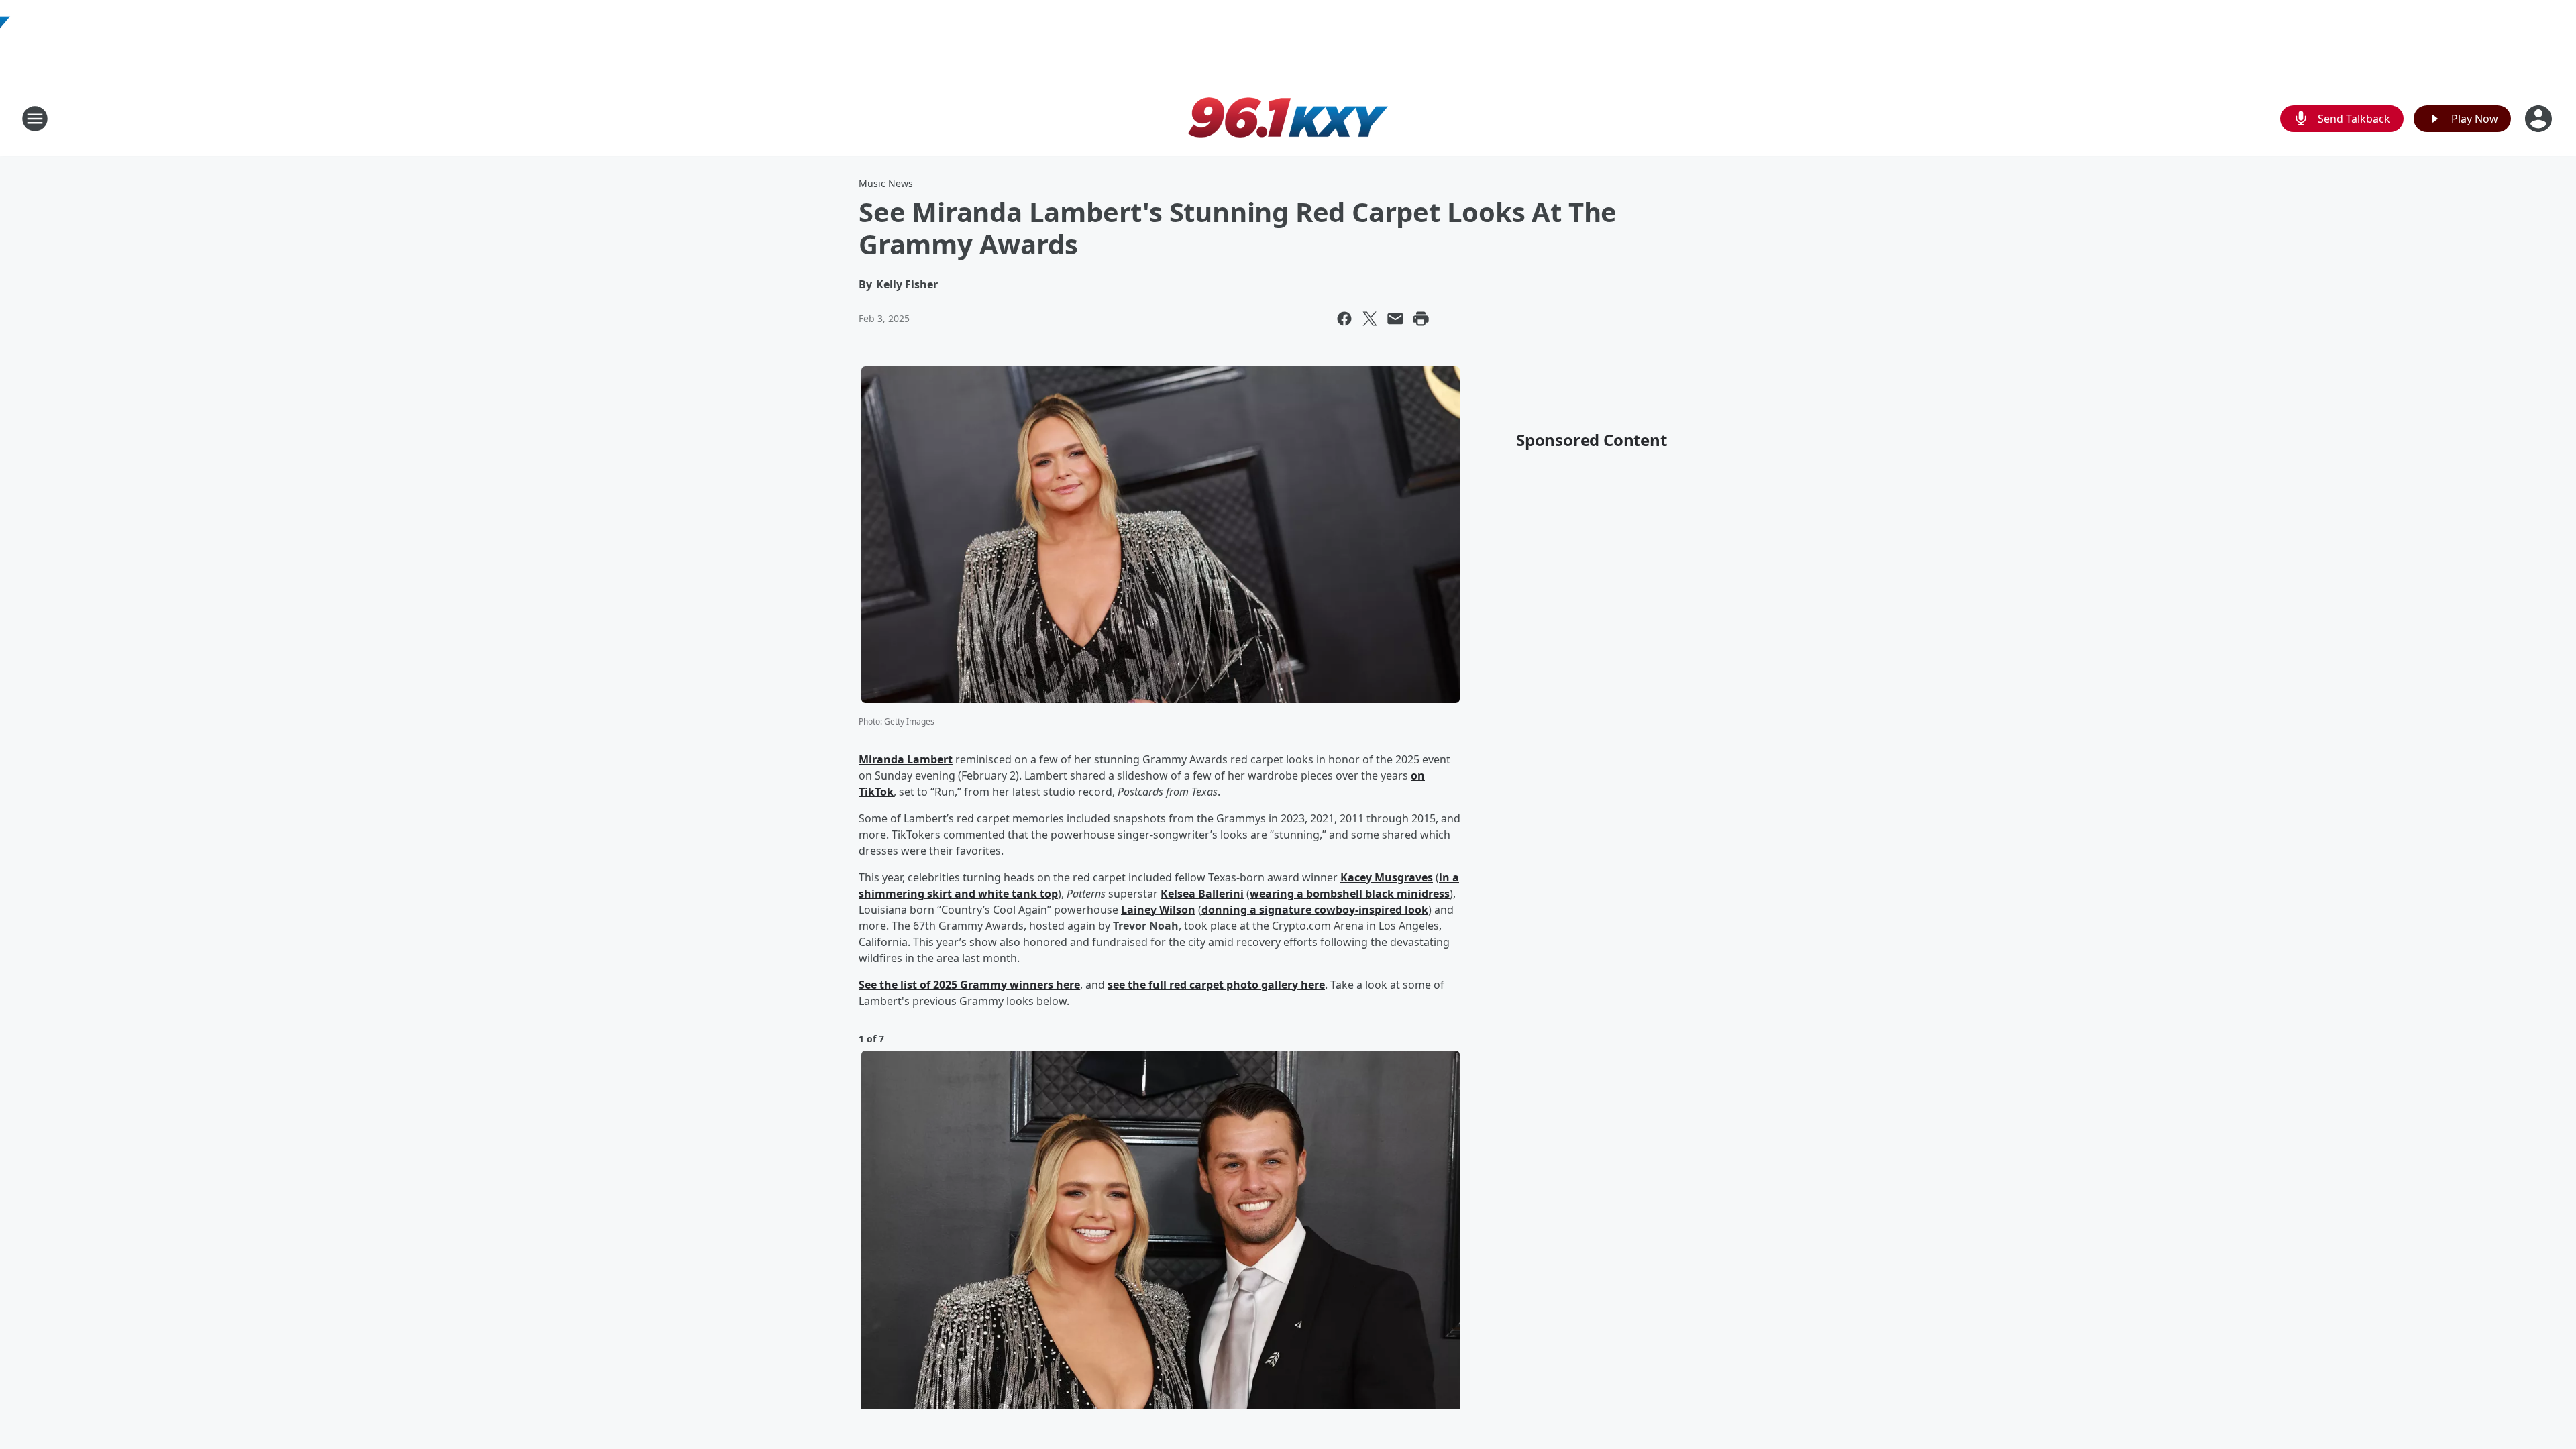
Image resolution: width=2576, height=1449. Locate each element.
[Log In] (2540, 119)
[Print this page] (1421, 319)
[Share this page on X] (1370, 319)
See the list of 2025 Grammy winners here (969, 985)
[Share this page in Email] (1395, 319)
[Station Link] (1288, 118)
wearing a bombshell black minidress (1350, 894)
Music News (886, 183)
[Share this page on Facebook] (1344, 319)
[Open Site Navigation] (35, 119)
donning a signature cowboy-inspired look (1315, 910)
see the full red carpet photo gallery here (1216, 985)
